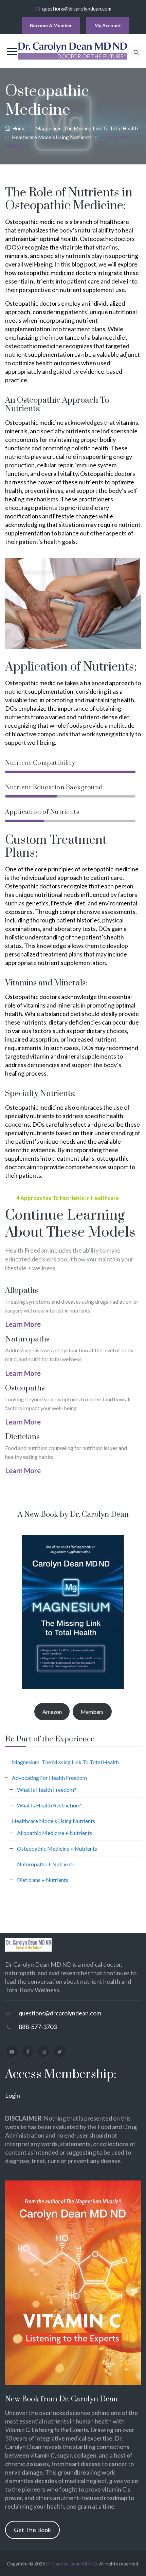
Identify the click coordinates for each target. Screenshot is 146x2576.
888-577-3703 (38, 2027)
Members (92, 1712)
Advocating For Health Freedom (49, 1778)
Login (13, 2095)
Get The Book (32, 2530)
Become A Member (51, 25)
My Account (108, 25)
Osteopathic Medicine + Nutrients (57, 1848)
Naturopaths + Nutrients (46, 1864)
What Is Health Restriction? (49, 1805)
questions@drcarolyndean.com (77, 9)
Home (18, 128)
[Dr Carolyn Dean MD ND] (73, 51)
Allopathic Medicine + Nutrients (54, 1833)
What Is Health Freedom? (47, 1790)
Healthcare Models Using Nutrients (53, 1821)
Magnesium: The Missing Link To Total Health (65, 1762)
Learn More (23, 1324)
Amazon (52, 1712)
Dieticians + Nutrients (43, 1880)
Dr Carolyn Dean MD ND (72, 2564)
